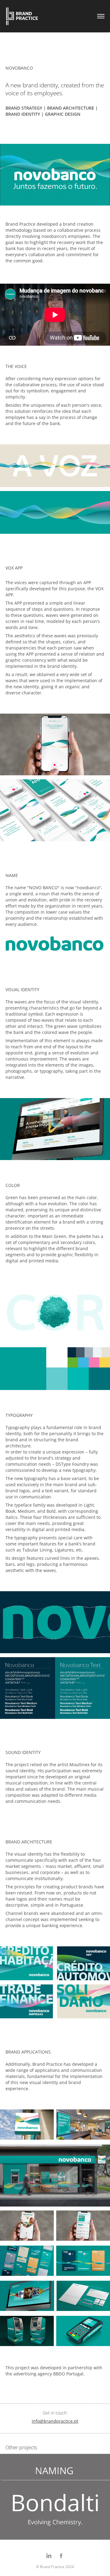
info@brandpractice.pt (55, 2421)
